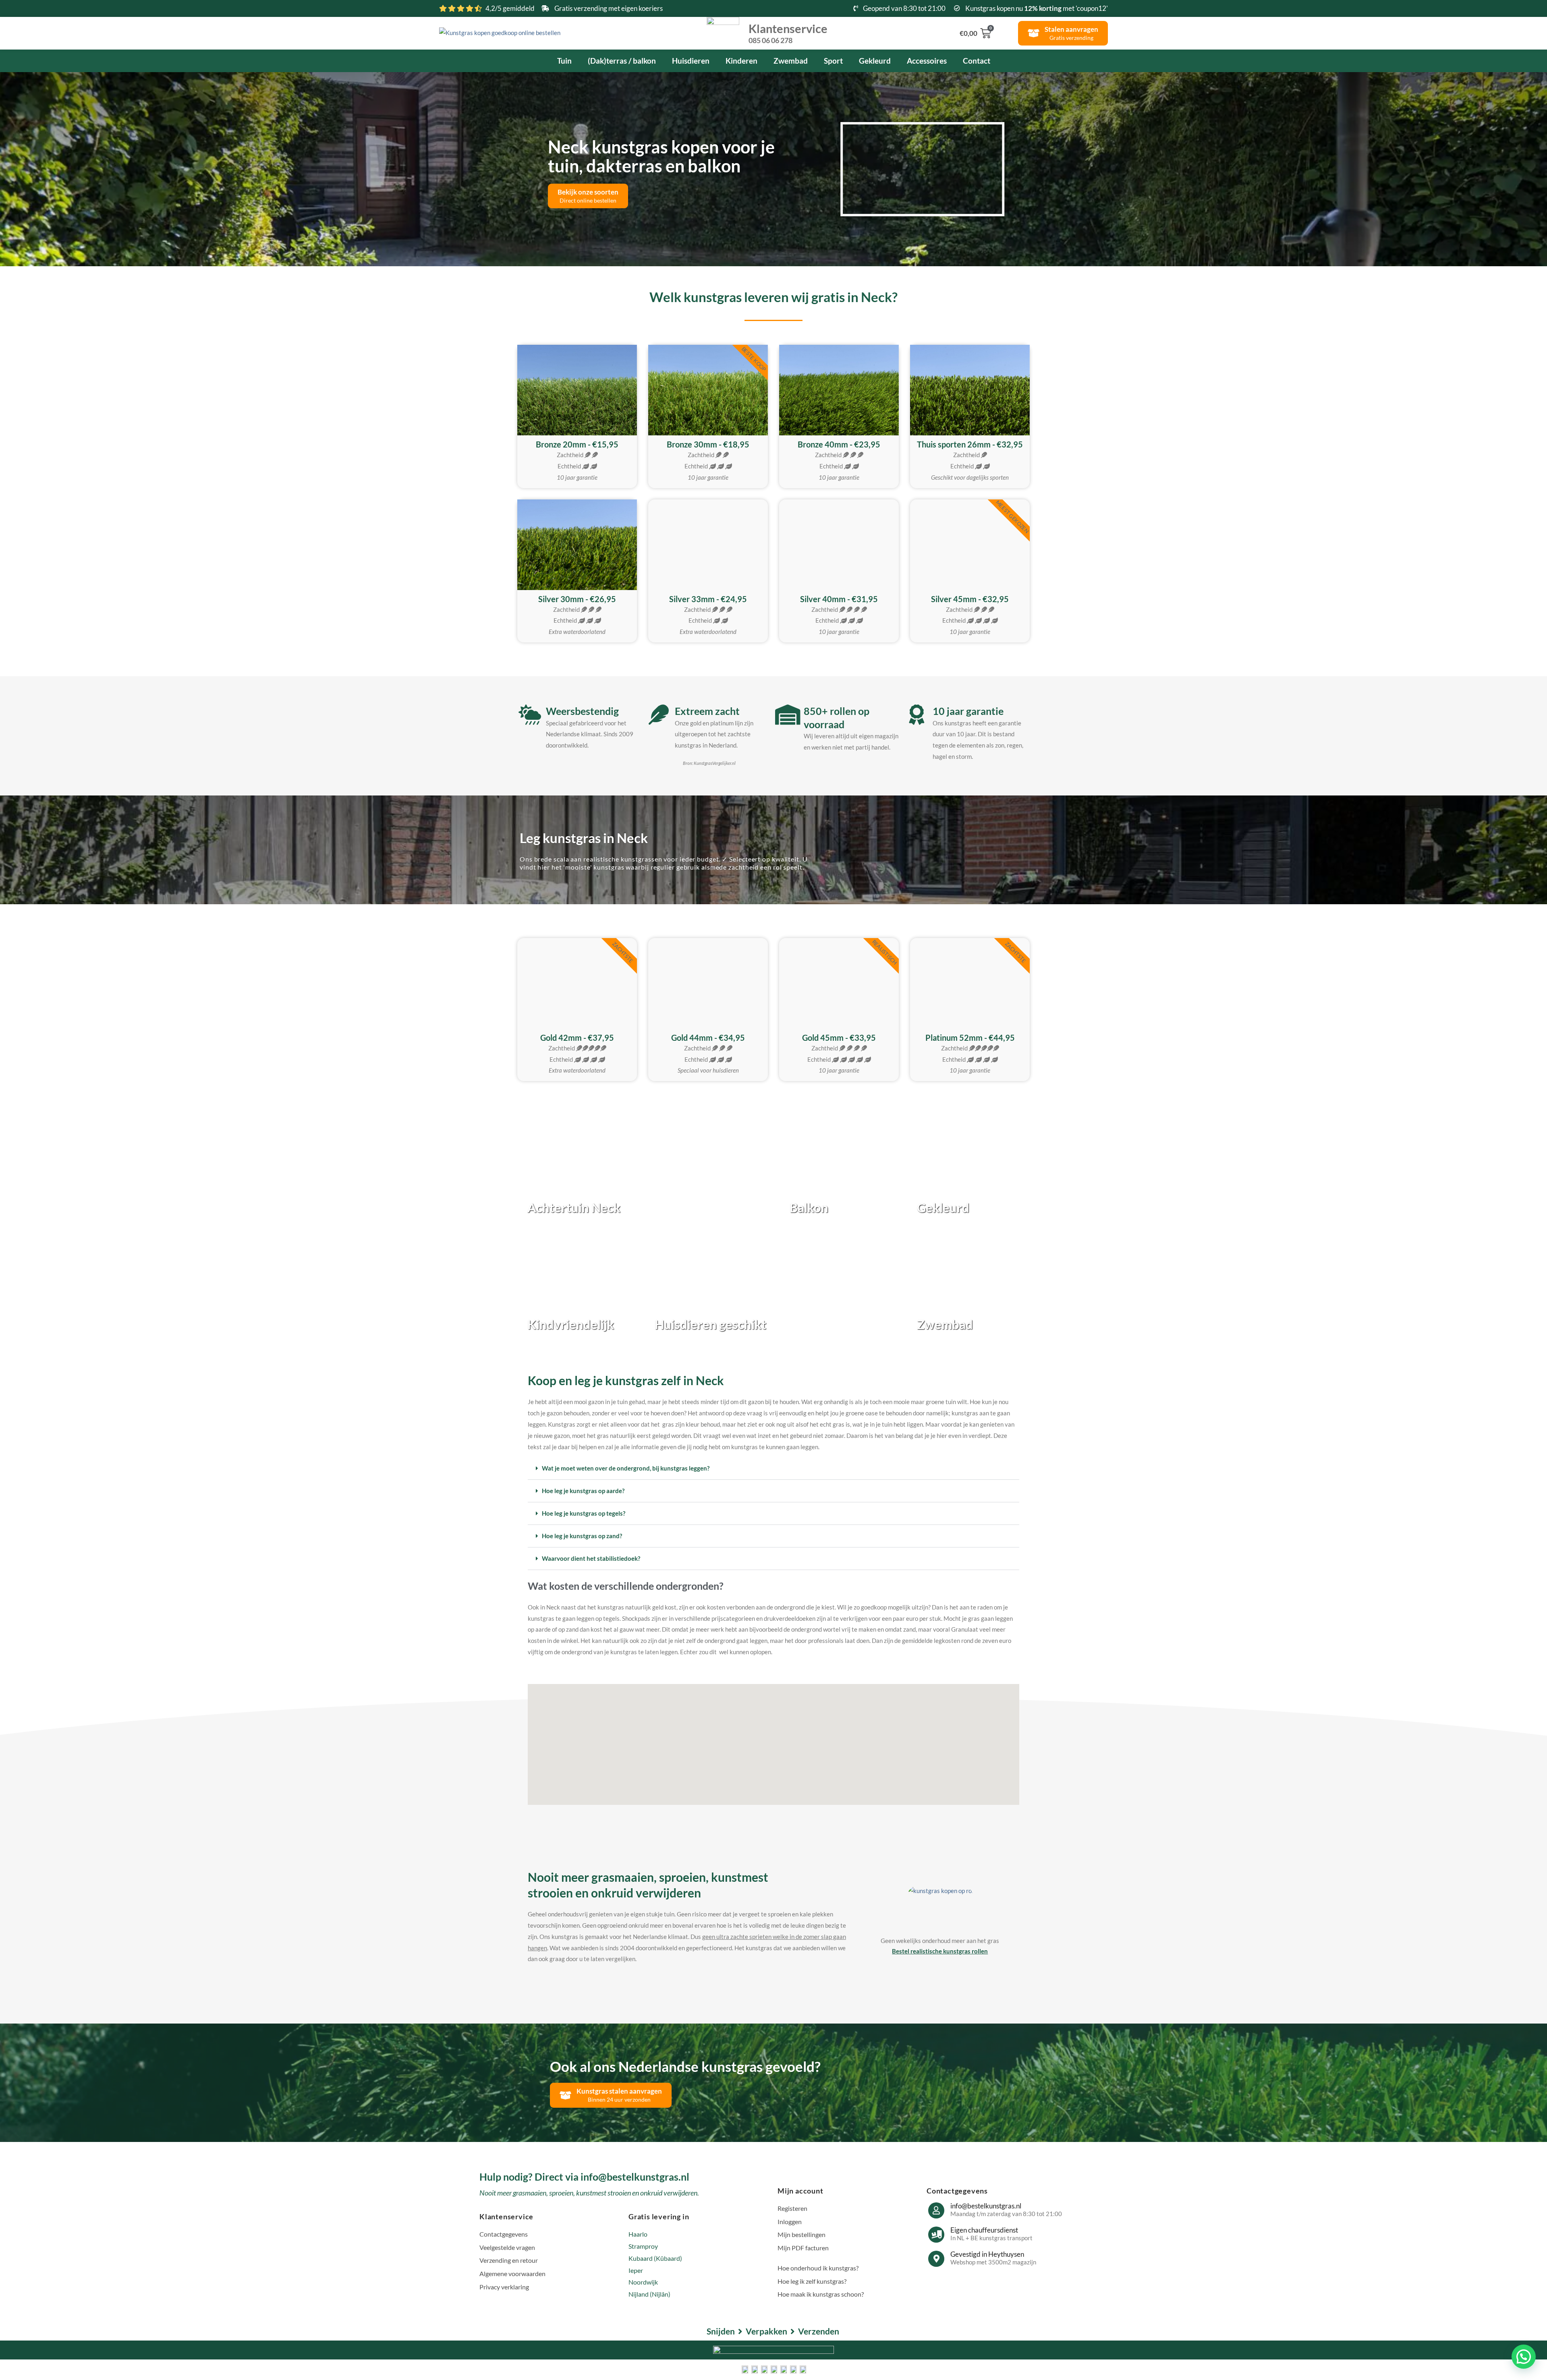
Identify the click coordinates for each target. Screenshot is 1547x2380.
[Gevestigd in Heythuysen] (936, 2259)
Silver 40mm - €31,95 (839, 599)
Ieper (636, 2270)
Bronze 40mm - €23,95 (839, 444)
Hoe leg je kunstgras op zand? (582, 1536)
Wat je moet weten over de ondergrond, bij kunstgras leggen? (626, 1468)
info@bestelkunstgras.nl (986, 2206)
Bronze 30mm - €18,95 (708, 444)
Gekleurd (875, 61)
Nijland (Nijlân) (649, 2294)
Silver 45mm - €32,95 (970, 599)
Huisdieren (691, 61)
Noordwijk (643, 2282)
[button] (917, 169)
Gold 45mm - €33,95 (839, 1038)
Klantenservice (788, 33)
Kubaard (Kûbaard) (655, 2258)
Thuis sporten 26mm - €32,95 (970, 444)
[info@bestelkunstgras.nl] (936, 2210)
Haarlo (638, 2234)
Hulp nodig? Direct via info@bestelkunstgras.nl (584, 2177)
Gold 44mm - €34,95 (708, 1038)
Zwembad (791, 61)
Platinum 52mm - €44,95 (970, 1038)
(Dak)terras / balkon (622, 61)
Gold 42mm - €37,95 (577, 1038)
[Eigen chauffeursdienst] (936, 2235)
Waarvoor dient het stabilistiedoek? (591, 1558)
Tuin (564, 61)
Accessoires (927, 61)
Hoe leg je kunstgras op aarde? (583, 1491)
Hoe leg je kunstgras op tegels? (584, 1513)
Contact (977, 61)
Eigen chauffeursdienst (984, 2230)
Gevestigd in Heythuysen (987, 2254)
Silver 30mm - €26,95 (577, 599)
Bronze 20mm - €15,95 (577, 444)
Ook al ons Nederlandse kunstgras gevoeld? (685, 2066)
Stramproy (643, 2246)
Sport (833, 61)
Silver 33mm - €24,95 (708, 599)
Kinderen (741, 61)
